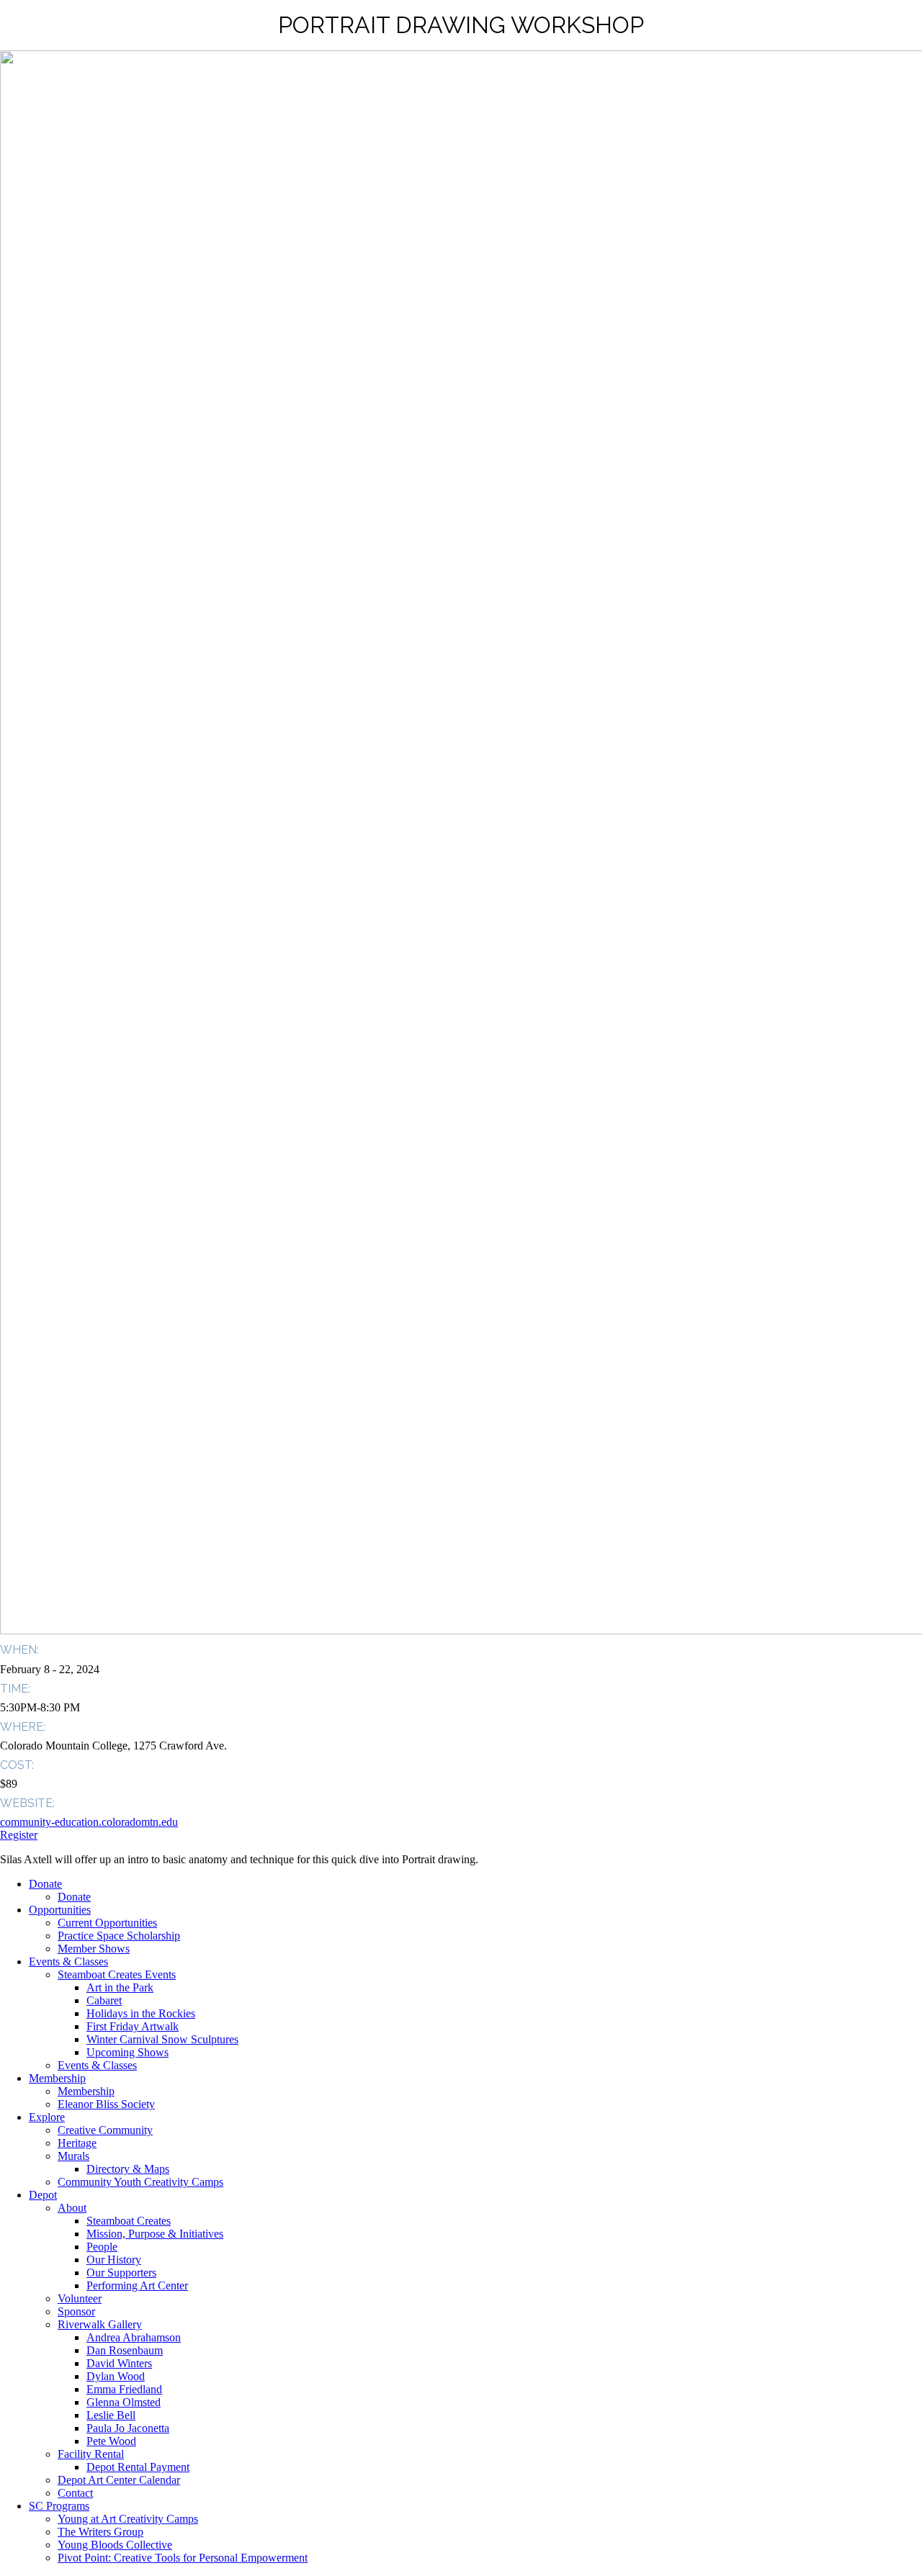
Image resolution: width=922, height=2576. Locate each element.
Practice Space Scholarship (119, 1936)
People (102, 2247)
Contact (75, 2493)
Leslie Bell (111, 2415)
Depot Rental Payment (138, 2467)
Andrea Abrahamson (134, 2337)
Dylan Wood (116, 2376)
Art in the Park (120, 1987)
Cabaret (104, 2000)
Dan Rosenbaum (125, 2350)
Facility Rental (91, 2454)
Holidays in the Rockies (141, 2013)
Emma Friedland (124, 2389)
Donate (45, 1884)
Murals (73, 2156)
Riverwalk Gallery (100, 2324)
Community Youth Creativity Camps (140, 2182)
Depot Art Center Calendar (119, 2480)
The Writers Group (100, 2532)
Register (19, 1835)
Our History (114, 2260)
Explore (47, 2117)
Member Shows (94, 1949)
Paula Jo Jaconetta (128, 2428)
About (72, 2208)
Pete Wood (111, 2441)
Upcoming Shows (127, 2052)
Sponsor (76, 2311)
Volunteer (80, 2298)
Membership (57, 2078)
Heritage (77, 2143)
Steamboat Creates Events (117, 1974)
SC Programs (59, 2506)
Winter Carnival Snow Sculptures (162, 2039)
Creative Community (105, 2130)
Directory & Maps (128, 2169)
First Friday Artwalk (133, 2026)
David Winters (119, 2363)
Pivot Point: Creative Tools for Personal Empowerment (183, 2558)
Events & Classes (68, 1962)
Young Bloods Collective (115, 2545)
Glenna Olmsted (124, 2402)
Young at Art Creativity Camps (128, 2519)
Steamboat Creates (129, 2221)
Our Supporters (121, 2273)
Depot (43, 2195)
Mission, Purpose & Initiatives (155, 2234)
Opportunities (60, 1910)
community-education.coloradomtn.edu (89, 1822)
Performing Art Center (137, 2285)
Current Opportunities (107, 1923)
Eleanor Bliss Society (106, 2104)
